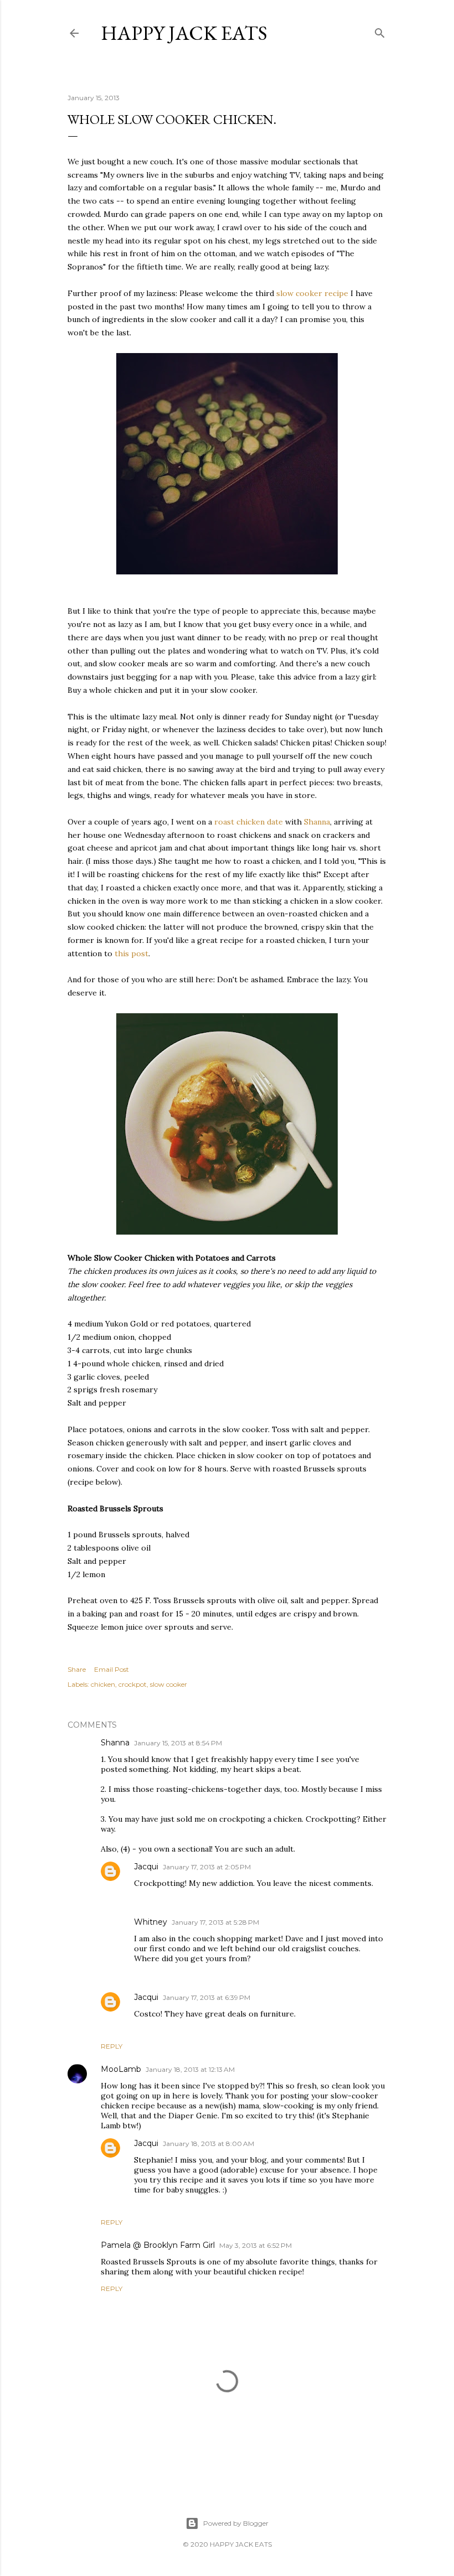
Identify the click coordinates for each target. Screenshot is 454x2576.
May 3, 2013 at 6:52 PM (256, 2245)
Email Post (112, 1669)
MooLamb (121, 2069)
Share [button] (77, 1669)
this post (131, 953)
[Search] (380, 31)
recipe (336, 293)
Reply (112, 2046)
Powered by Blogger (236, 2523)
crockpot (133, 1684)
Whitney (151, 1922)
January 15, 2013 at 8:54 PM (178, 1743)
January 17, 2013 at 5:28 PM (215, 1922)
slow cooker (299, 293)
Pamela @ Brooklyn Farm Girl (158, 2245)
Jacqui (146, 1867)
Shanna (317, 822)
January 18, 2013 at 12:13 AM (190, 2069)
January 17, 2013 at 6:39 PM (207, 1997)
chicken (103, 1684)
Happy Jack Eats (184, 33)
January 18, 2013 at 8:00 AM (208, 2144)
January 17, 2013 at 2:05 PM (207, 1867)
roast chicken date (249, 822)
